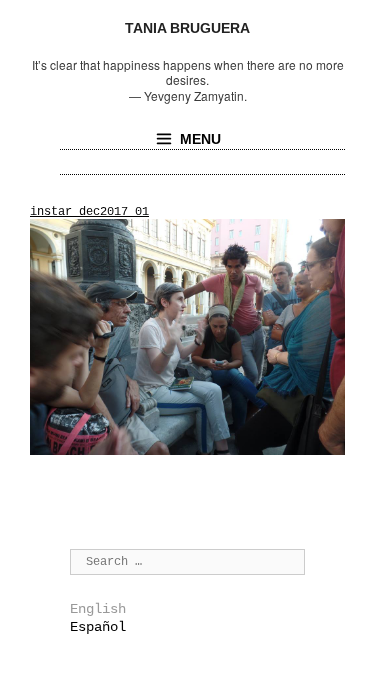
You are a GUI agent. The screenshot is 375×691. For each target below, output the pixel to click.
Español (98, 627)
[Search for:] (187, 561)
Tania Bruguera (187, 28)
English (98, 609)
